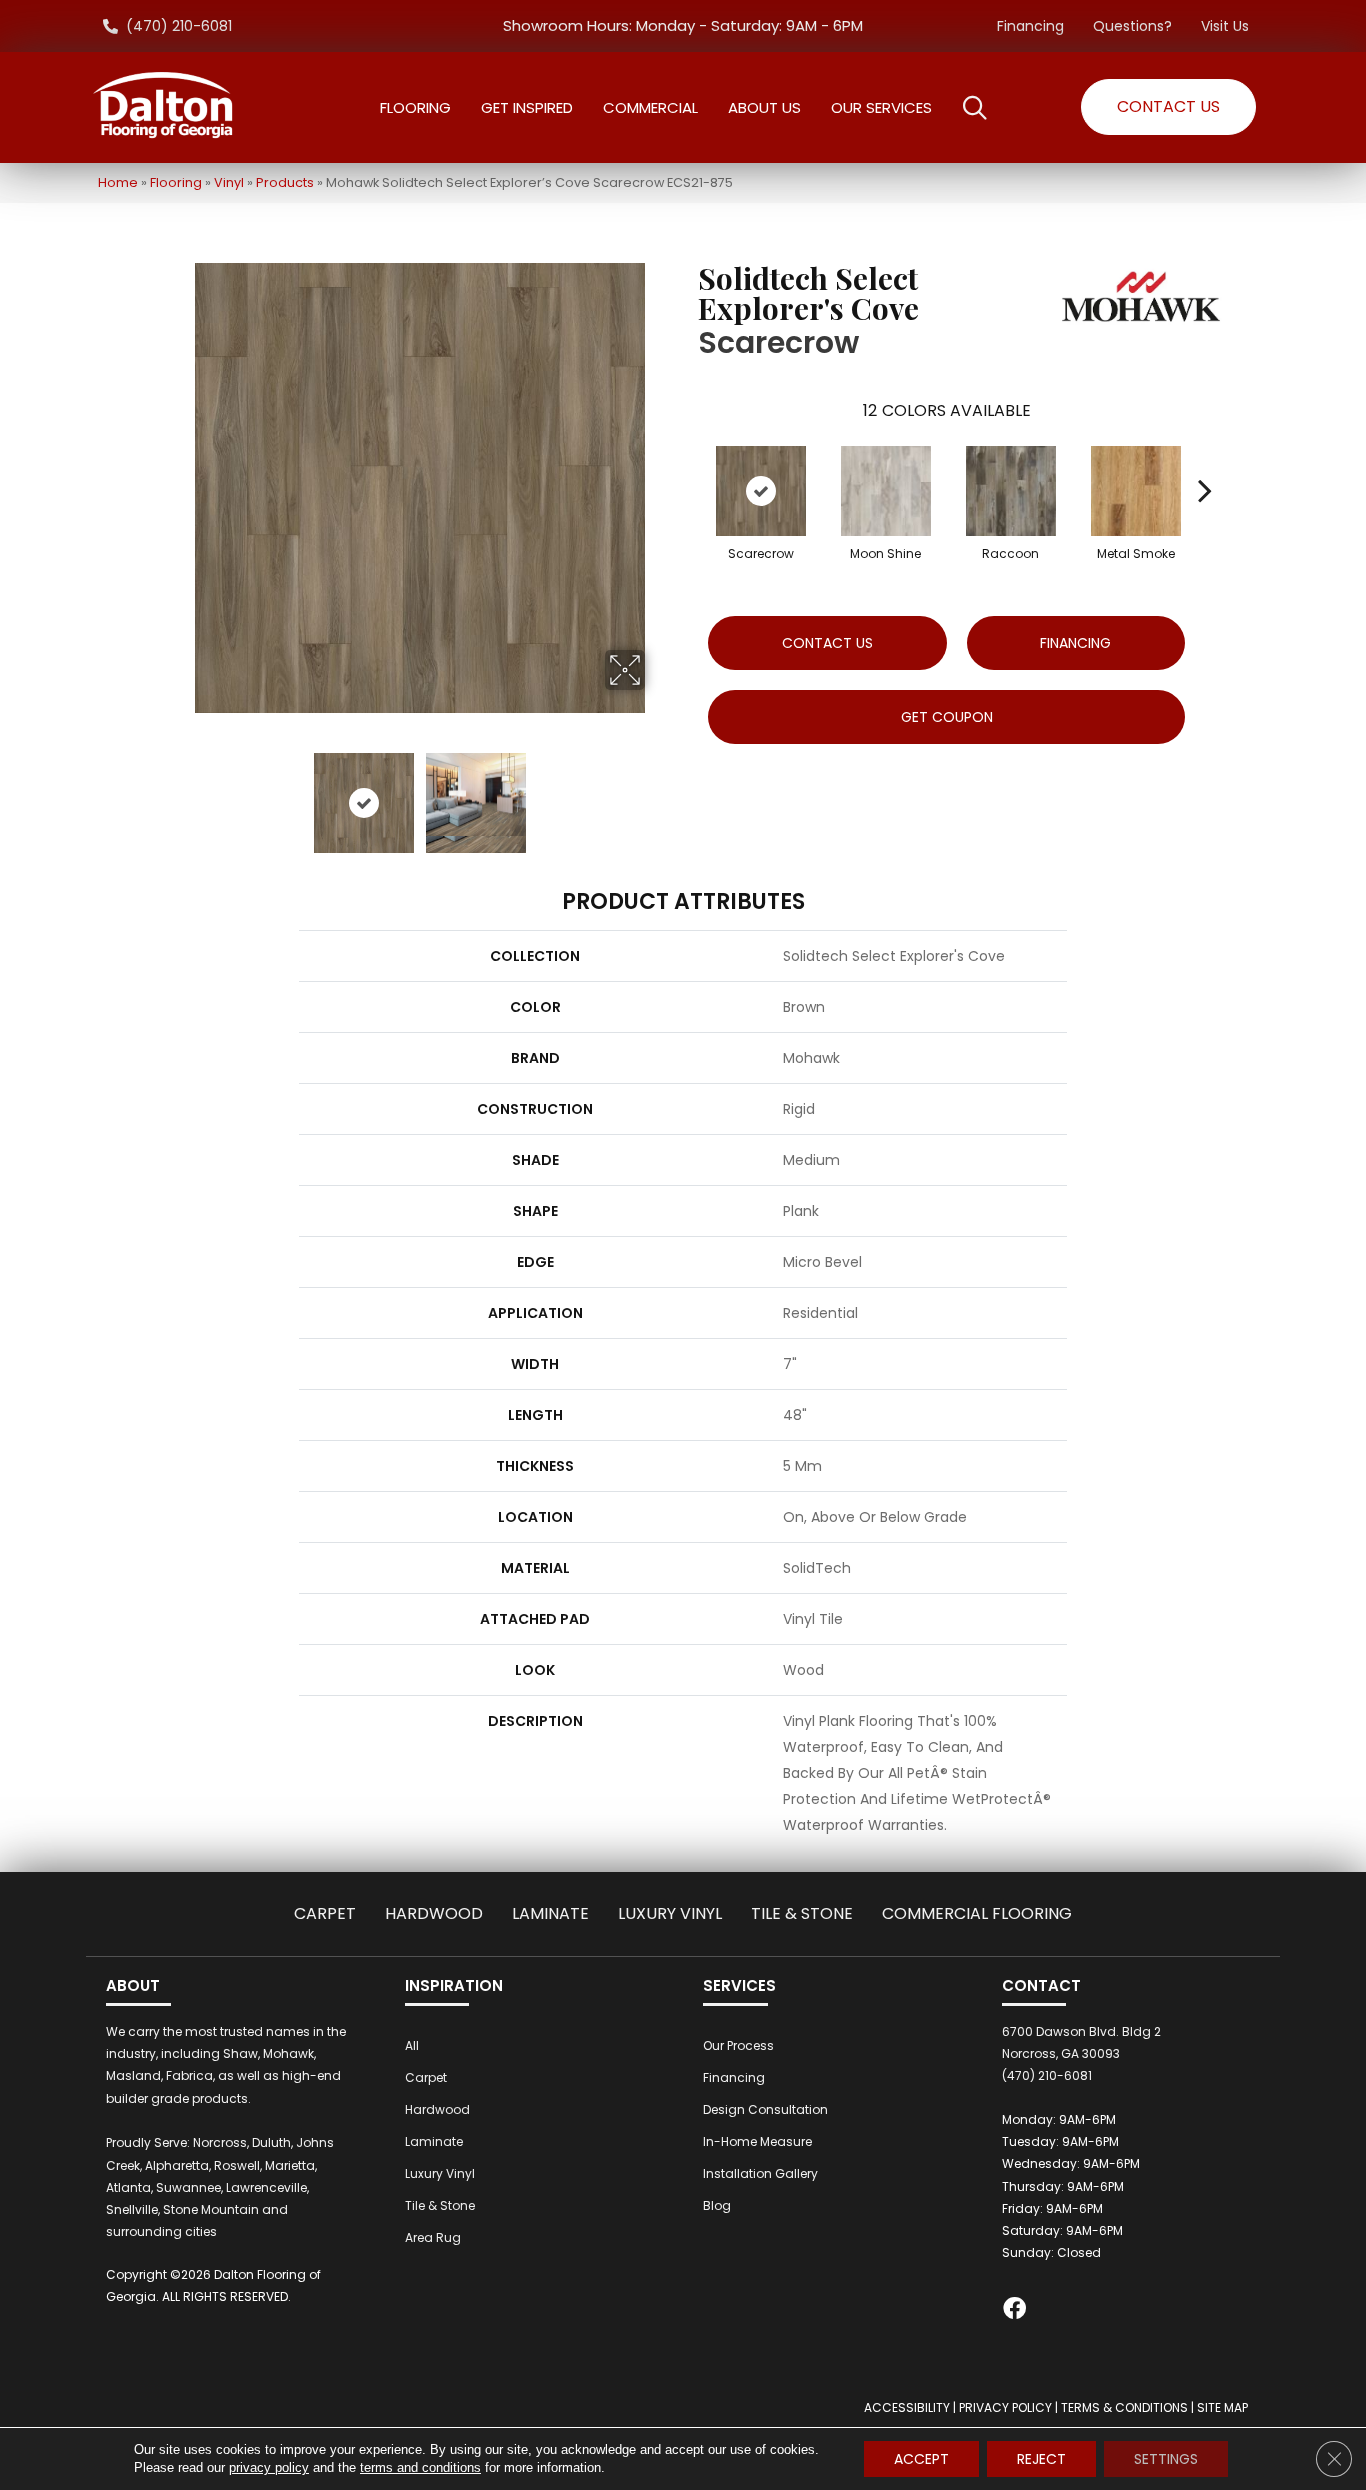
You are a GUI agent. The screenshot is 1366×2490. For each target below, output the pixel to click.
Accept (921, 2459)
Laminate (550, 1913)
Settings (1166, 2459)
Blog (717, 2205)
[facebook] (1014, 2311)
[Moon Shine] (886, 491)
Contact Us (827, 643)
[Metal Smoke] (1136, 491)
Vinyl (229, 182)
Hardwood (434, 1913)
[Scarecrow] (761, 491)
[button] (1168, 107)
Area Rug (433, 2237)
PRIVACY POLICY (1005, 2407)
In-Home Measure (757, 2141)
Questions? (1132, 26)
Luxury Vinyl (670, 1913)
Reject (1041, 2459)
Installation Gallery (760, 2173)
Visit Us (1225, 26)
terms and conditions (420, 2467)
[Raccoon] (1011, 491)
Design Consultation (765, 2109)
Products (285, 182)
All (412, 2045)
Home (118, 182)
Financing (1030, 26)
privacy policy (269, 2467)
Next (658, 793)
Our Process (738, 2045)
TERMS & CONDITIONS (1124, 2407)
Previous (181, 793)
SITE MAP (1222, 2407)
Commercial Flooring (977, 1913)
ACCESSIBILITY (907, 2407)
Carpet (325, 1913)
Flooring (176, 182)
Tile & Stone (802, 1913)
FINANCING (1075, 643)
